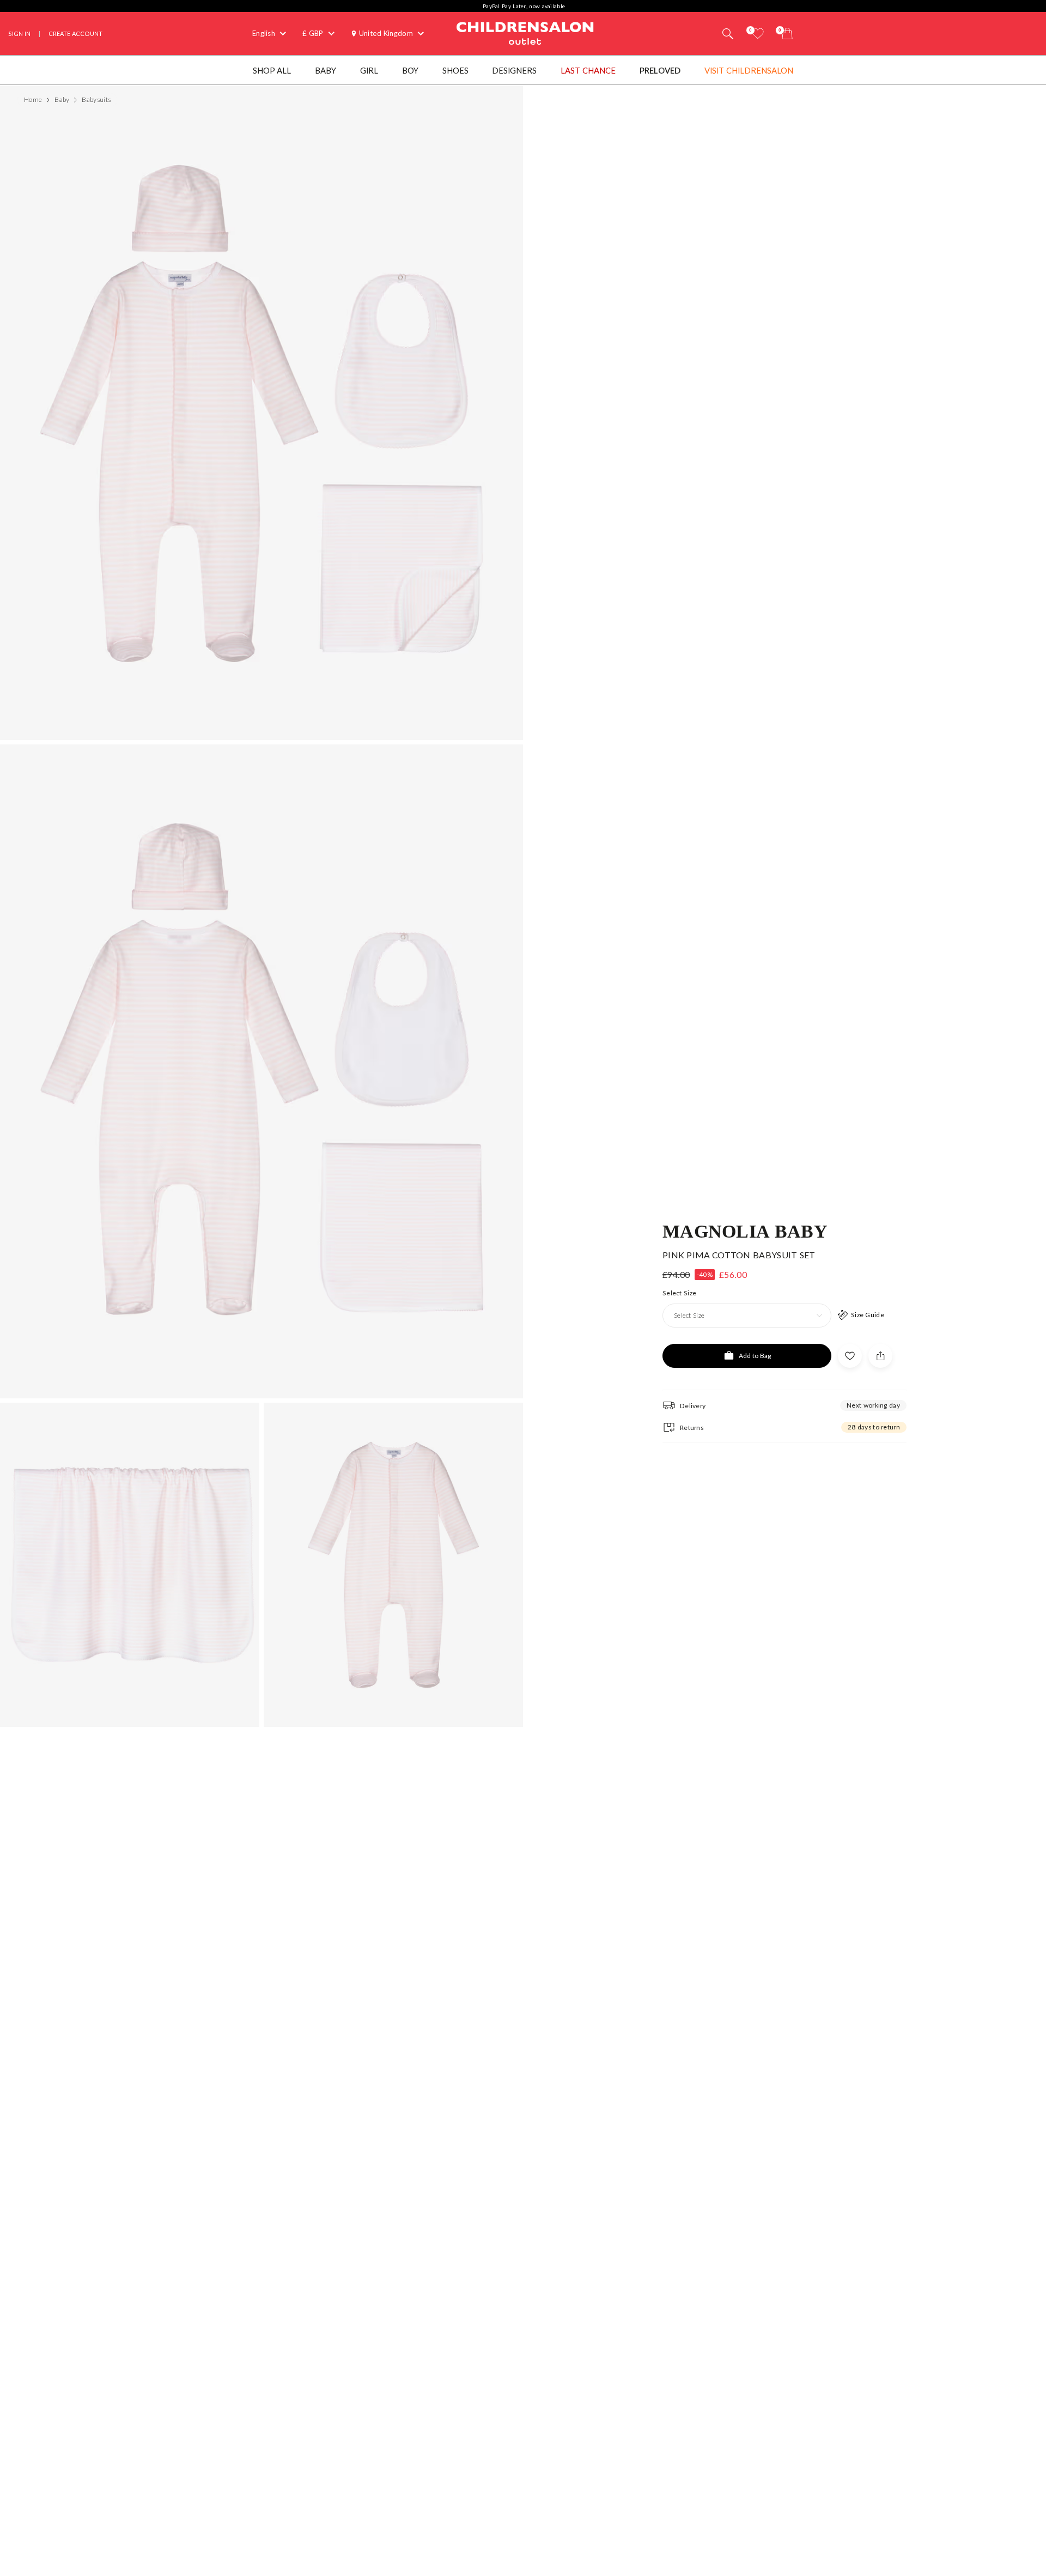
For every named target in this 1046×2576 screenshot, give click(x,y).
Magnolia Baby (745, 1231)
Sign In (19, 34)
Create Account (75, 34)
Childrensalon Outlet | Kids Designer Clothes (525, 32)
